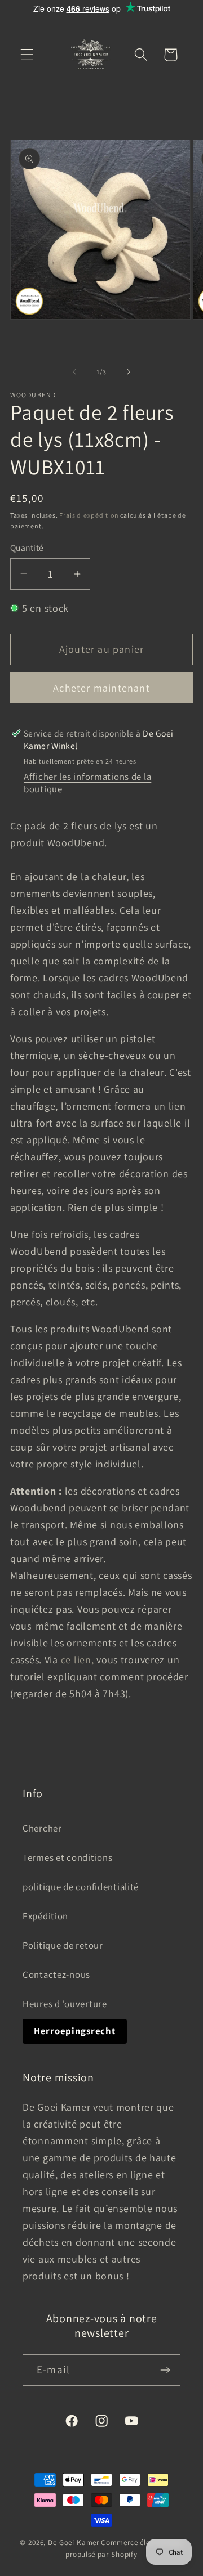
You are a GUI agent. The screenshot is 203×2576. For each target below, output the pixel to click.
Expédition (45, 1916)
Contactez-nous (56, 1974)
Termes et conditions (67, 1857)
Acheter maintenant (101, 688)
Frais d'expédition (89, 515)
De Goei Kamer (74, 2543)
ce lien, (78, 1660)
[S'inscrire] (165, 2370)
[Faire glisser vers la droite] (129, 372)
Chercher (42, 1828)
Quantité (27, 547)
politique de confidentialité (81, 1887)
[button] (27, 55)
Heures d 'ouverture (65, 2004)
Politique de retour (63, 1945)
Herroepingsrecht (75, 2031)
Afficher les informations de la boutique (87, 783)
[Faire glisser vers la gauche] (74, 372)
